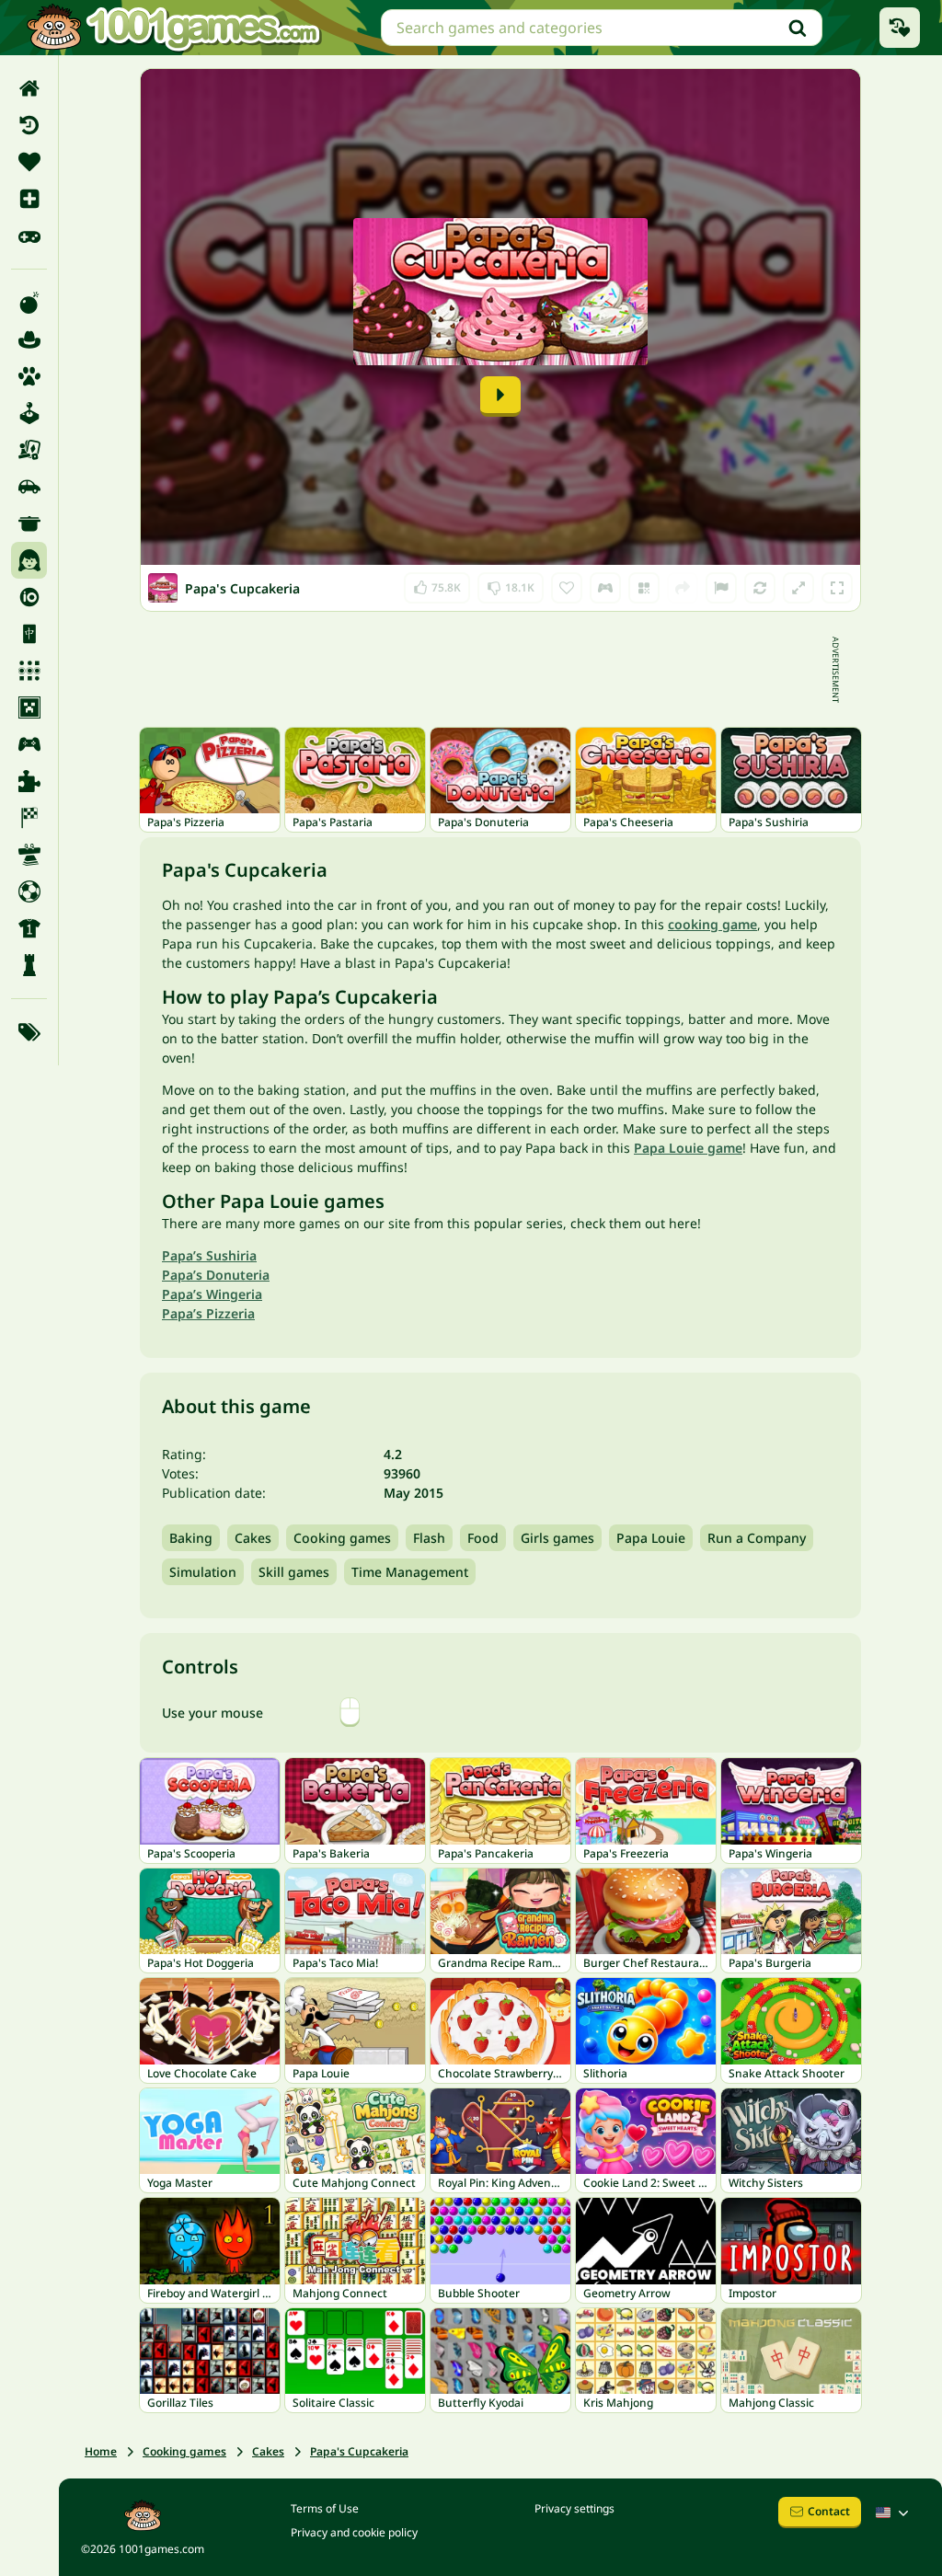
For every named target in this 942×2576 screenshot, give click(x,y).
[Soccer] (29, 891)
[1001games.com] (173, 28)
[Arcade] (29, 413)
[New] (29, 199)
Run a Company (757, 1538)
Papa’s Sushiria (209, 1255)
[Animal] (29, 376)
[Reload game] (760, 588)
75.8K (444, 584)
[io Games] (29, 597)
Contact (829, 2511)
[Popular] (29, 236)
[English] (894, 2513)
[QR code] (644, 588)
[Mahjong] (29, 634)
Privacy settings (574, 2508)
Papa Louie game (688, 1148)
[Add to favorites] (567, 588)
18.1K (514, 584)
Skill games (294, 1572)
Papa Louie (651, 1538)
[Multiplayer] (29, 744)
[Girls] (29, 560)
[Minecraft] (29, 707)
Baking (191, 1538)
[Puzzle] (29, 781)
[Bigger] (798, 588)
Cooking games (342, 1538)
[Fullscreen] (837, 588)
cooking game (712, 924)
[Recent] (29, 125)
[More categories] (29, 1032)
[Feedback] (721, 588)
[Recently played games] (900, 28)
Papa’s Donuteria (216, 1275)
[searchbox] (602, 28)
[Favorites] (29, 162)
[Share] (683, 588)
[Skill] (29, 855)
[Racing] (29, 818)
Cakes (253, 1538)
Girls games (557, 1538)
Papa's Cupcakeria (359, 2451)
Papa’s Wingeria (212, 1294)
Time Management (410, 1572)
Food (483, 1538)
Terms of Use (325, 2508)
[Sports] (29, 928)
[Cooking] (29, 523)
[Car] (29, 487)
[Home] (29, 88)
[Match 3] (29, 671)
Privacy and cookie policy (354, 2532)
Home (101, 2451)
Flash (429, 1538)
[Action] (29, 303)
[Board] (29, 450)
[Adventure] (29, 339)
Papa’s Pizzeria (208, 1313)
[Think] (29, 965)
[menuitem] (29, 88)
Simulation (203, 1572)
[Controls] (605, 588)
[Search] (798, 28)
